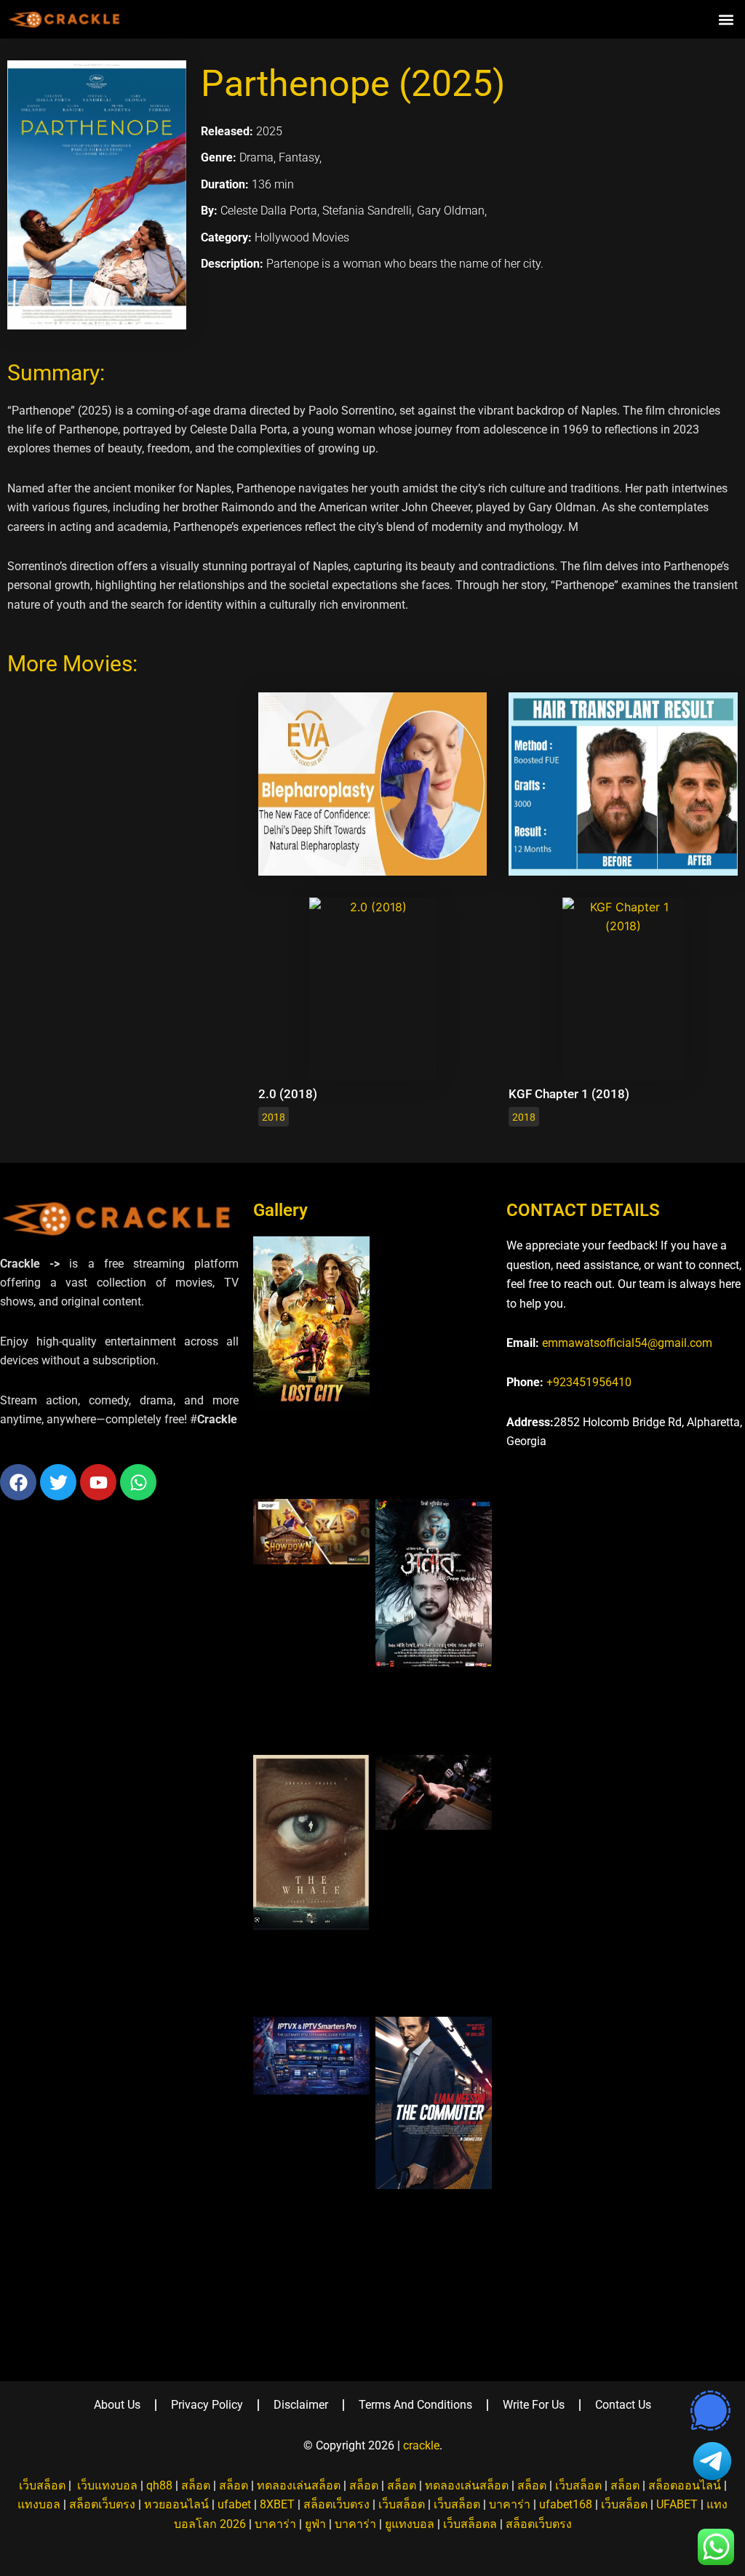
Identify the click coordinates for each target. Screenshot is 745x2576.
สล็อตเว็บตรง (102, 2504)
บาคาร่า (510, 2504)
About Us (117, 2405)
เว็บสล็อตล (470, 2524)
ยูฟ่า (315, 2524)
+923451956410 (589, 1382)
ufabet (234, 2504)
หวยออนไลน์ (176, 2504)
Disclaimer (301, 2405)
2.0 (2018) (288, 1094)
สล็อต (196, 2485)
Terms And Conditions (415, 2405)
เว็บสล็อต (42, 2485)
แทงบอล (39, 2504)
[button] (726, 19)
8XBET (277, 2504)
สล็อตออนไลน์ (685, 2485)
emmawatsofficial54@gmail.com (627, 1343)
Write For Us (534, 2405)
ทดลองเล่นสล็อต (299, 2485)
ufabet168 (566, 2504)
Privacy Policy (207, 2405)
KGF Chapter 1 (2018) (569, 1094)
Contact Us (623, 2405)
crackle (421, 2445)
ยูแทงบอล (410, 2524)
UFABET (677, 2504)
